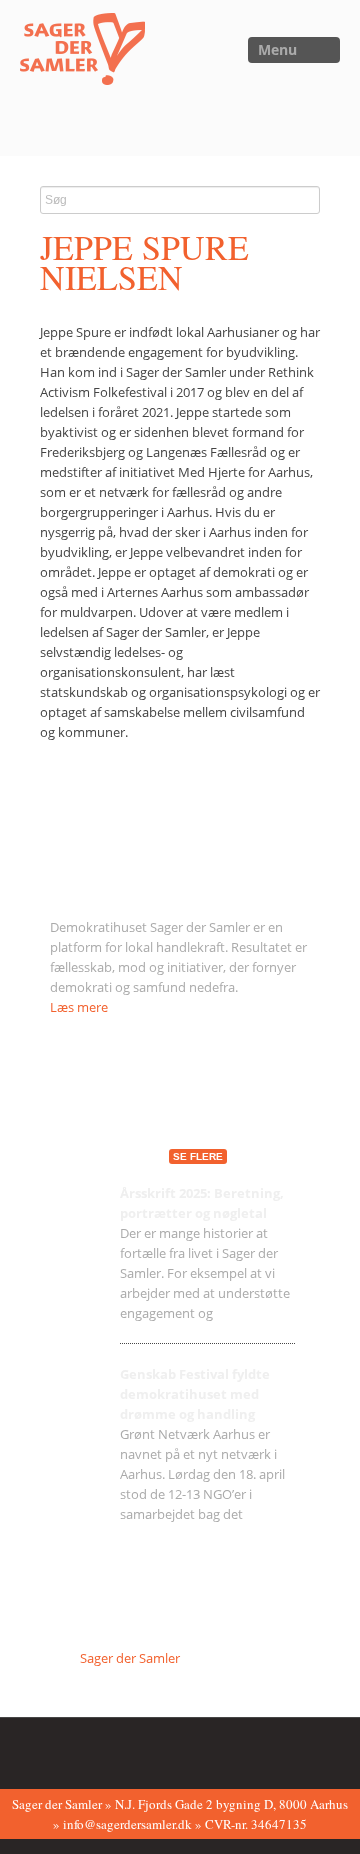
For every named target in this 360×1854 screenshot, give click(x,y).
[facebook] (58, 1751)
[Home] (72, 54)
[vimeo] (120, 1751)
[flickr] (89, 1751)
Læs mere (79, 1007)
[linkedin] (151, 1751)
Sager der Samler (130, 1658)
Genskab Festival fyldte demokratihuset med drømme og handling (195, 1394)
